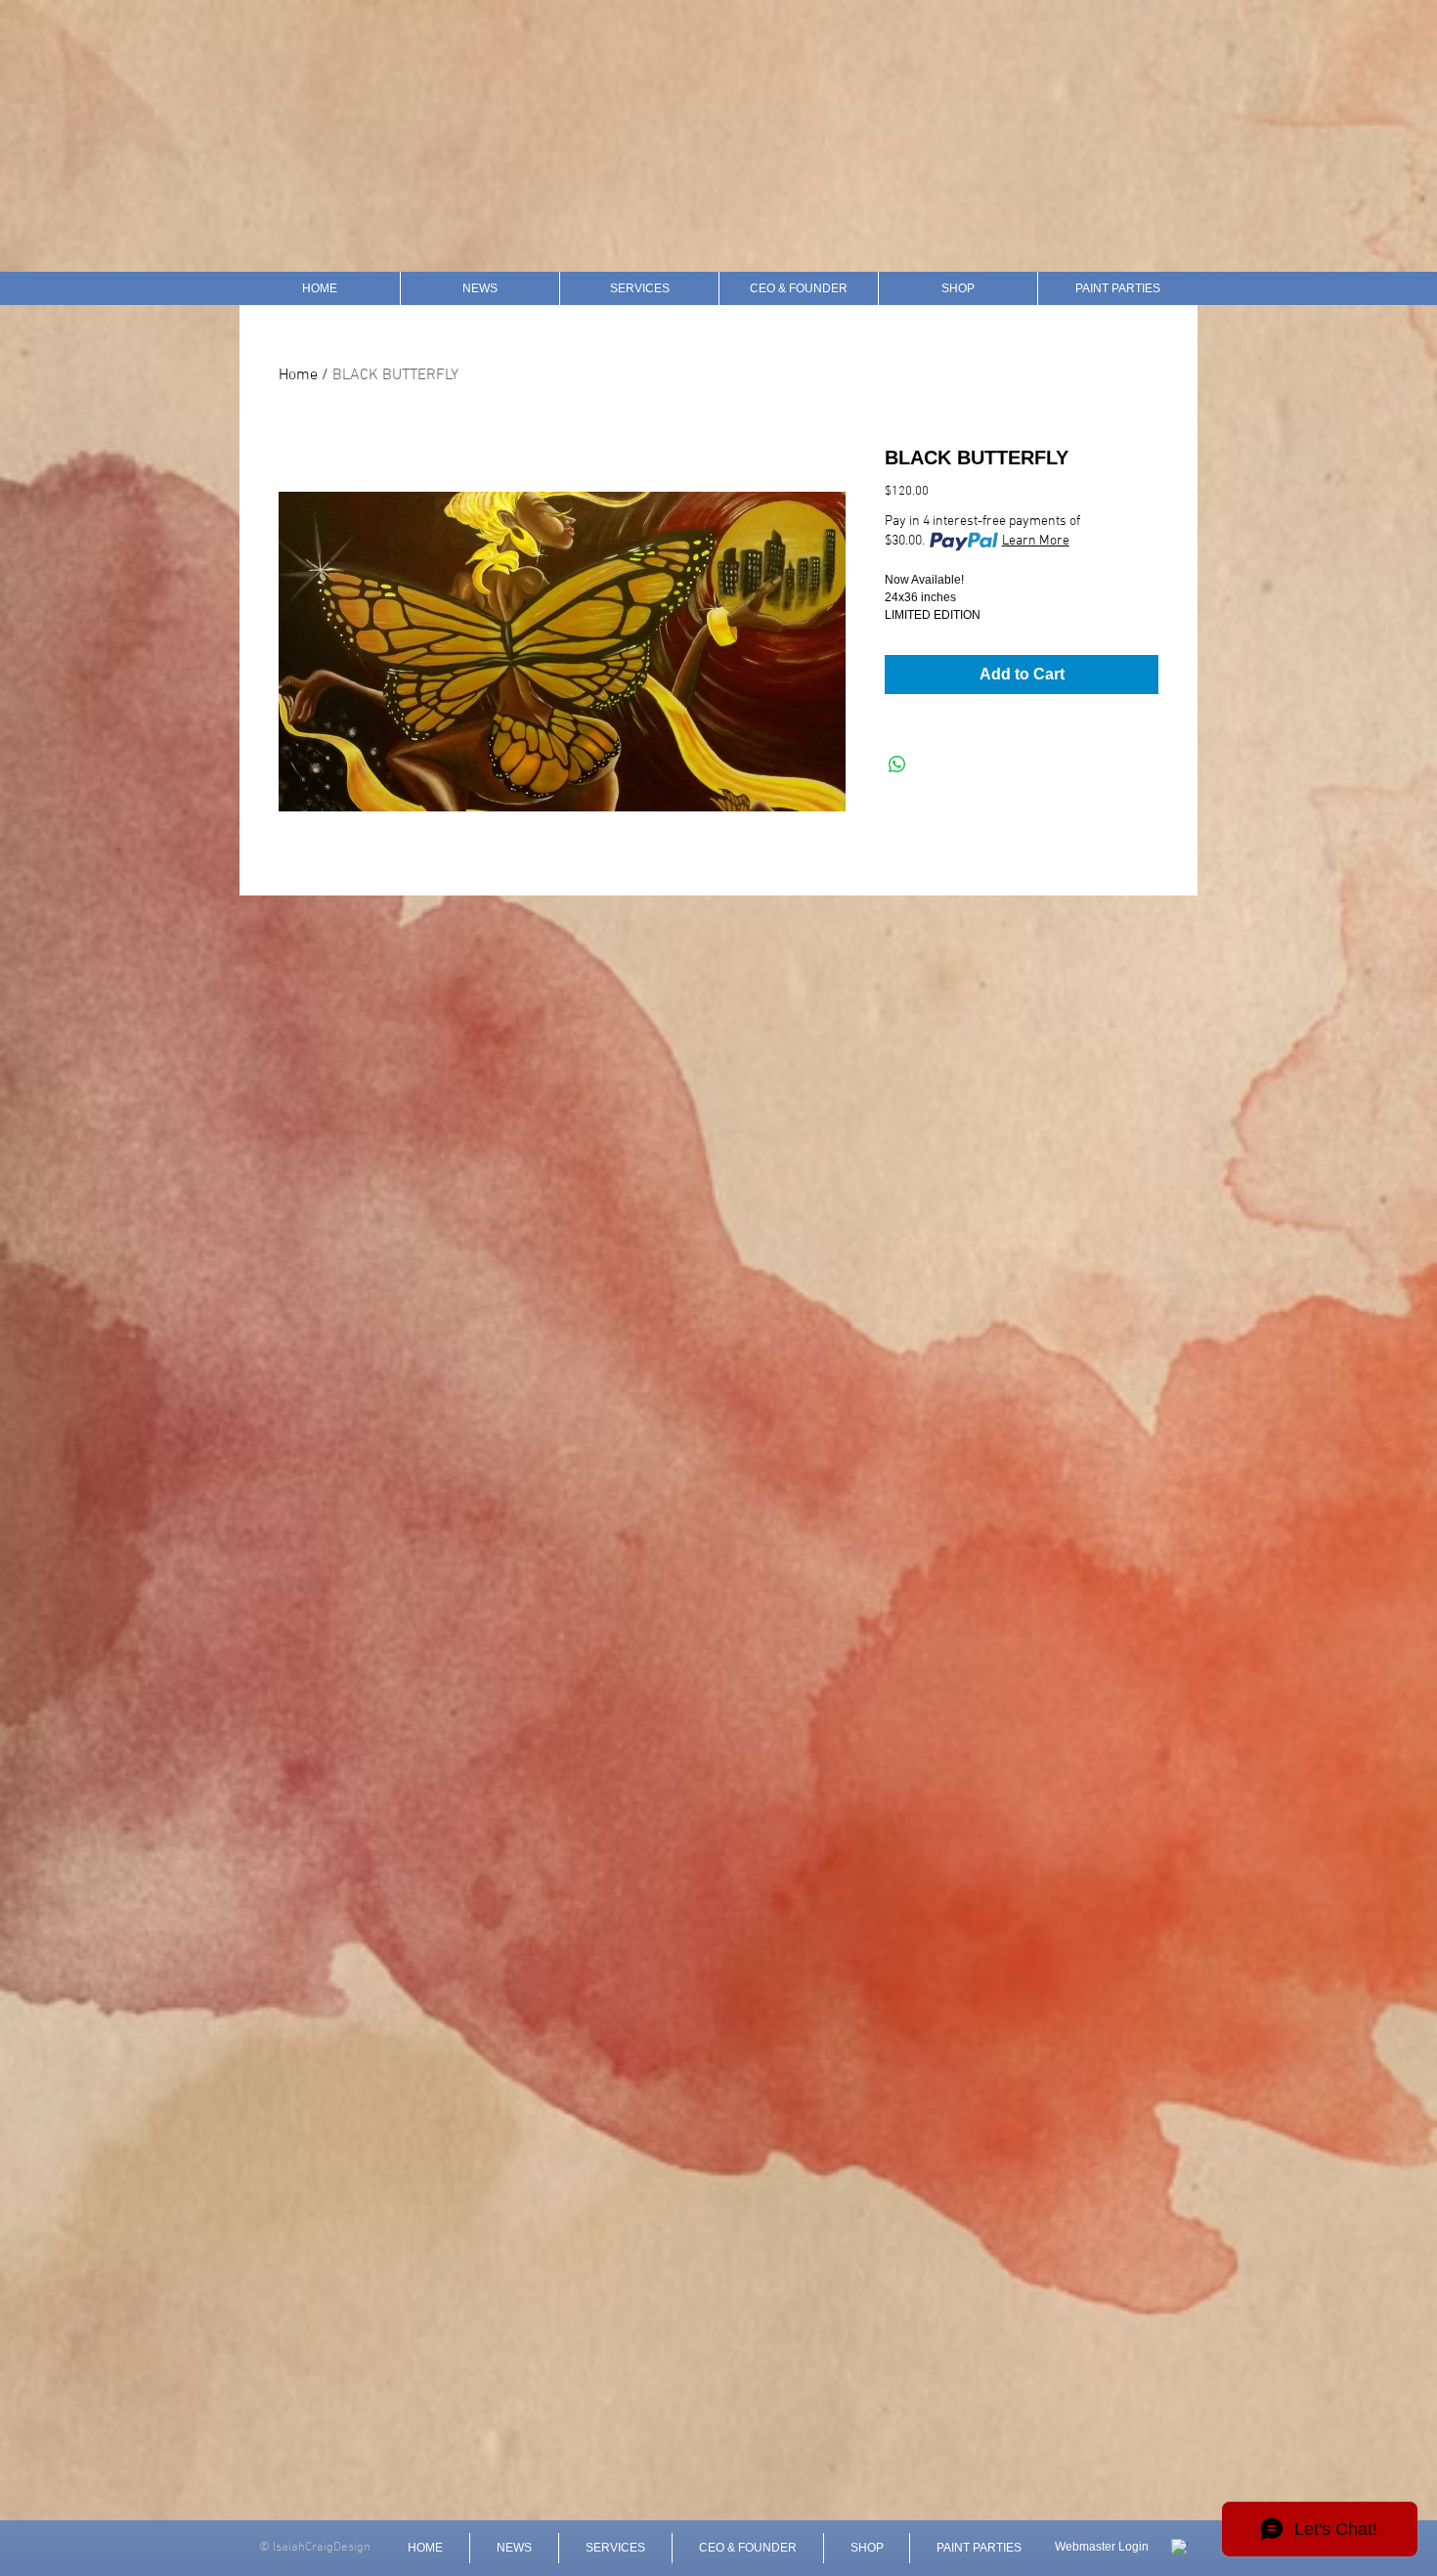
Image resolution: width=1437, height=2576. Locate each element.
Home (298, 375)
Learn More (1036, 541)
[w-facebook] (1179, 2547)
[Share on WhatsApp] (897, 764)
